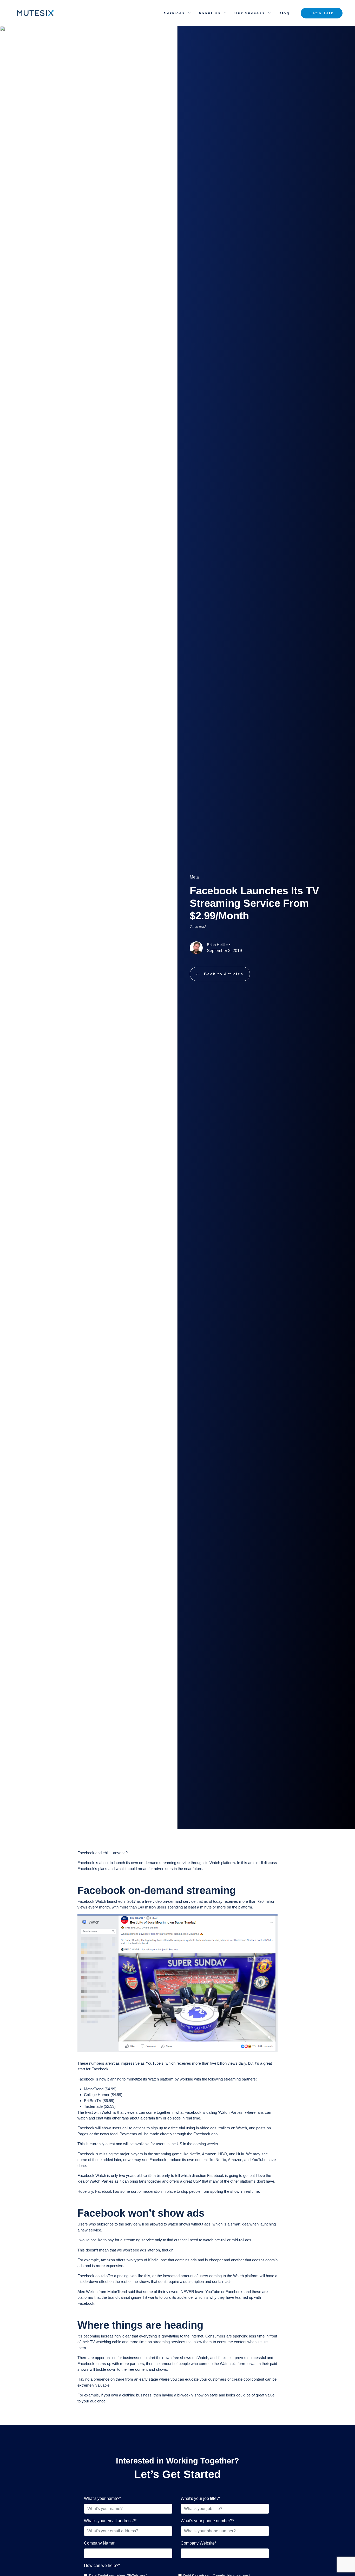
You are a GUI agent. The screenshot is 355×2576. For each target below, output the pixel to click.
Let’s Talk (322, 13)
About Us (210, 13)
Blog (284, 13)
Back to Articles (224, 974)
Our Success (250, 13)
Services (174, 13)
